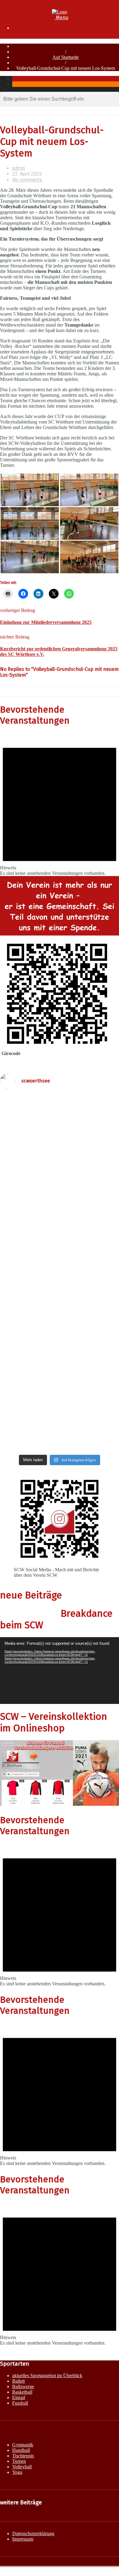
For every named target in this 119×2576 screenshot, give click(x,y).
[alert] (60, 805)
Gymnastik (23, 2445)
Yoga (17, 2472)
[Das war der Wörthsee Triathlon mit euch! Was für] (60, 1112)
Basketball (22, 2392)
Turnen (19, 2461)
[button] (30, 490)
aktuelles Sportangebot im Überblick (47, 2376)
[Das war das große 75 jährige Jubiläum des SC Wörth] (60, 1441)
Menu (61, 18)
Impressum (23, 2539)
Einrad (19, 2397)
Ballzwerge (23, 2386)
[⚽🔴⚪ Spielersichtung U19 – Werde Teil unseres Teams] (60, 1219)
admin (19, 168)
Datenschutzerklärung (33, 2533)
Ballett (18, 2381)
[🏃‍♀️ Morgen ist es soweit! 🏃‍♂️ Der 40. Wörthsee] (60, 1151)
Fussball (20, 2403)
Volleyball (22, 2467)
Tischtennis (23, 2456)
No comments (27, 180)
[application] (60, 1671)
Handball (21, 2450)
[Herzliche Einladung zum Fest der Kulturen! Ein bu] (60, 1303)
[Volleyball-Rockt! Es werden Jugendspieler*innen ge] (60, 1350)
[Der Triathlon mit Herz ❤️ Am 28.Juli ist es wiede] (60, 1408)
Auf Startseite (66, 57)
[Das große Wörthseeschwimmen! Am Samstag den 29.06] (60, 1372)
